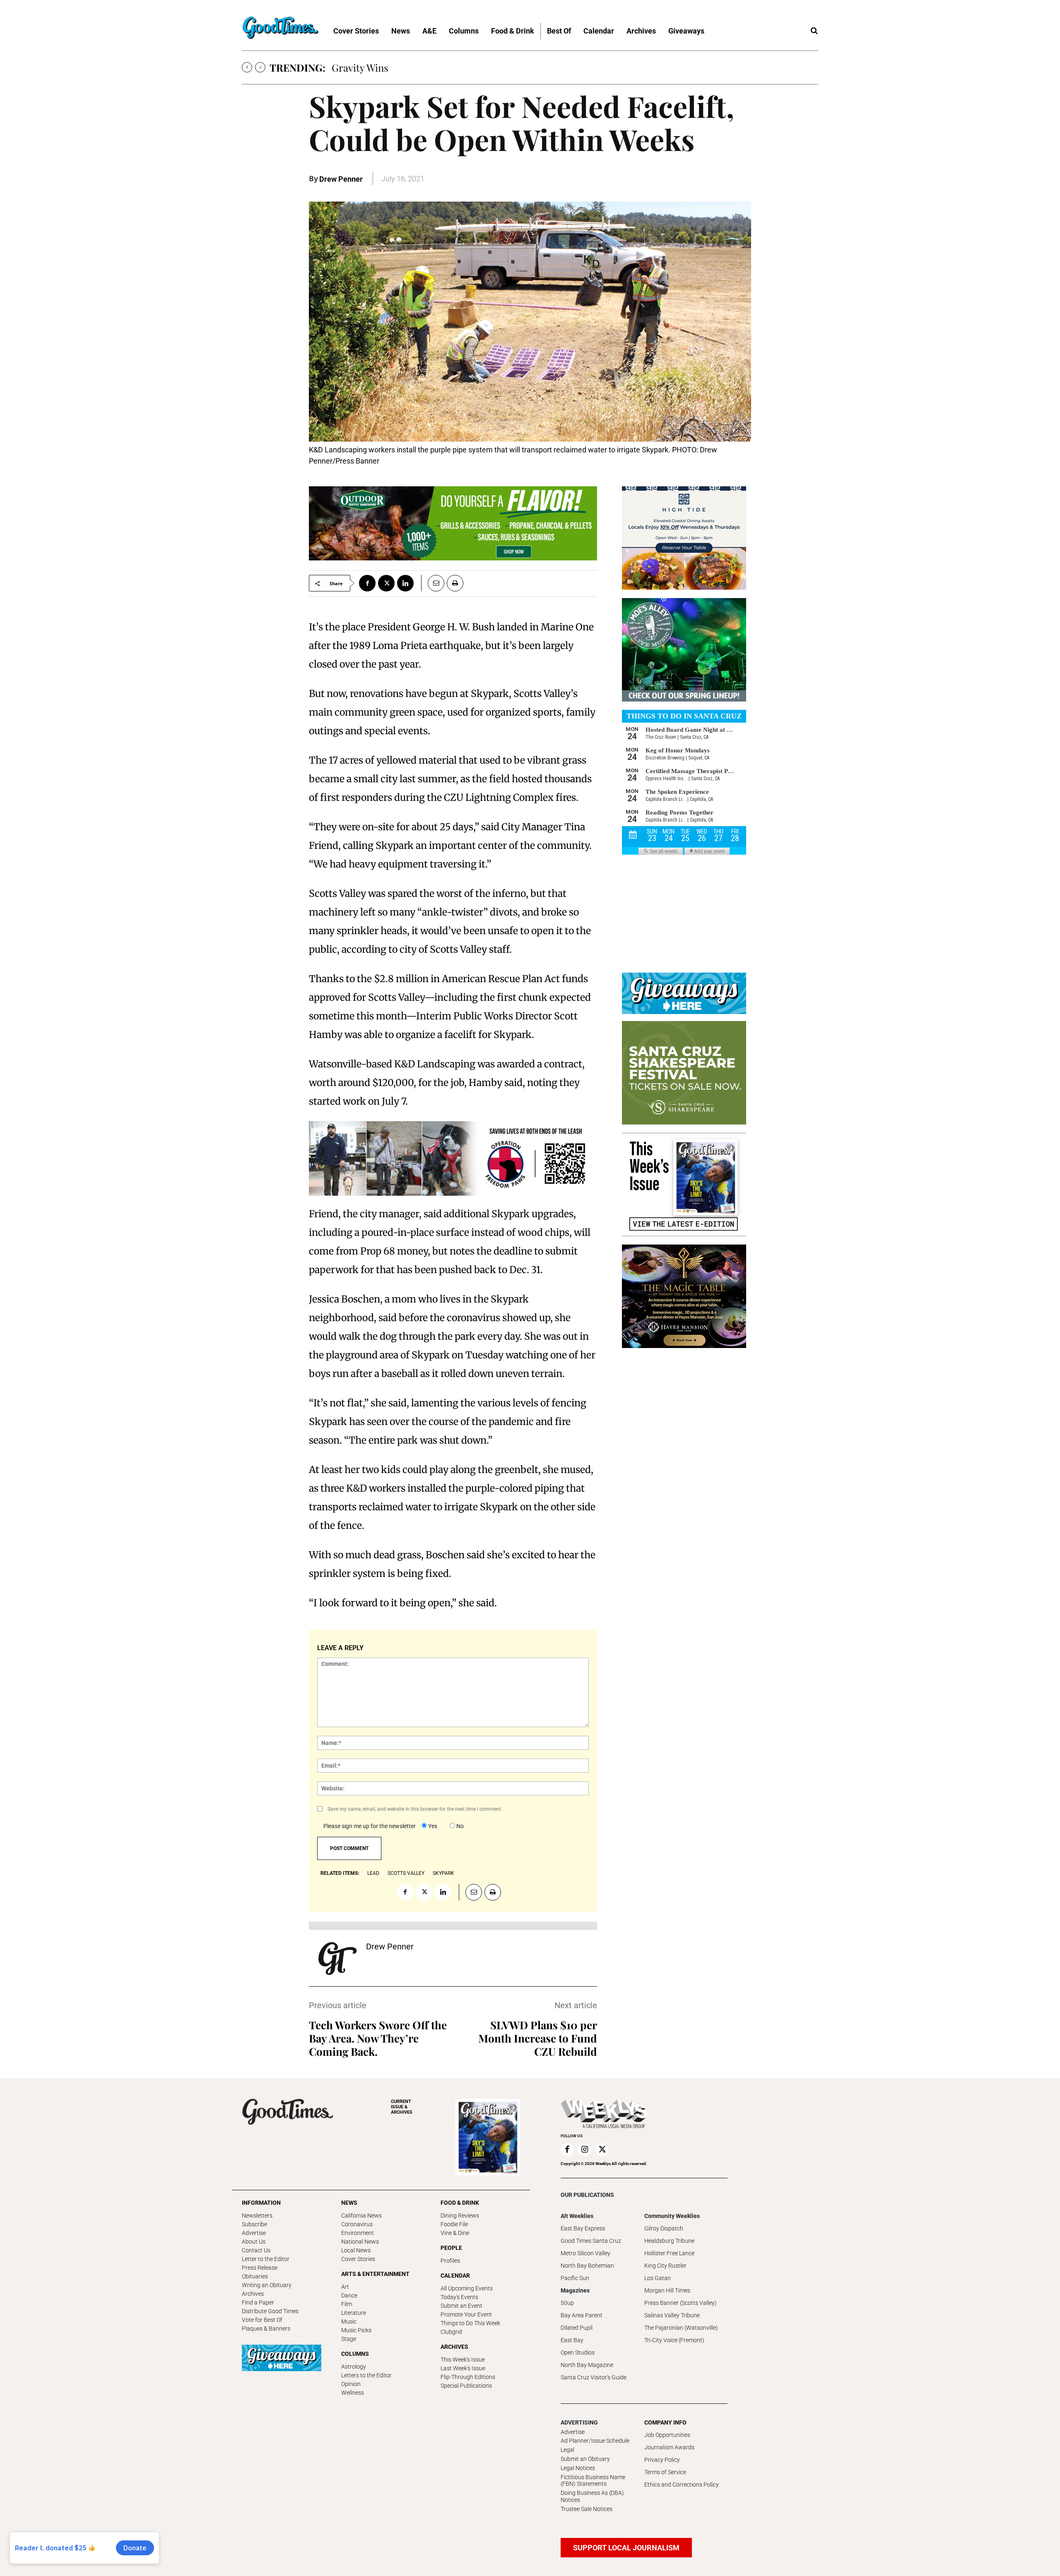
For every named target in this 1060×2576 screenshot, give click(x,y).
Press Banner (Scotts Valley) (681, 2303)
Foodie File (454, 2224)
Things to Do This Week (470, 2323)
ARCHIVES (402, 2107)
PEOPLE (451, 2248)
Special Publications (466, 2386)
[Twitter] (386, 583)
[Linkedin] (405, 583)
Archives (253, 2294)
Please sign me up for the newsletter (370, 1826)
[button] (814, 31)
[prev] (247, 67)
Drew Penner (341, 179)
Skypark (443, 1873)
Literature (354, 2313)
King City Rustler (665, 2266)
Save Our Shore (366, 67)
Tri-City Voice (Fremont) (674, 2340)
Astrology (354, 2367)
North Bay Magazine (587, 2365)
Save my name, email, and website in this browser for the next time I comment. (415, 1809)
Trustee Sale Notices (587, 2509)
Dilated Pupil (577, 2328)
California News (361, 2216)
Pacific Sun (575, 2278)
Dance (349, 2295)
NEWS (349, 2203)
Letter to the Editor (266, 2259)
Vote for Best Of (262, 2320)
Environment (358, 2233)
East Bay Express (583, 2228)
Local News (356, 2250)
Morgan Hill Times (667, 2290)
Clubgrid (451, 2332)
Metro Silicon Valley (585, 2253)
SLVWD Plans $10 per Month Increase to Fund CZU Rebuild (538, 2038)
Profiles (450, 2261)
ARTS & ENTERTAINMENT (375, 2274)
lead (373, 1873)
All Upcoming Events (467, 2288)
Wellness (353, 2393)
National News (360, 2242)
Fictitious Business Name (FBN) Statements (593, 2481)
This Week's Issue (463, 2360)
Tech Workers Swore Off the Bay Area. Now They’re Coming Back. (378, 2038)
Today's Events (459, 2297)
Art (345, 2287)
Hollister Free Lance (669, 2253)
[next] (260, 67)
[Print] (455, 583)
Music (349, 2321)
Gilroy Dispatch (664, 2228)
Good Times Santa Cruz (591, 2241)
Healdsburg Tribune (669, 2241)
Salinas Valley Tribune (672, 2315)
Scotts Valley (406, 1873)
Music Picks (356, 2330)
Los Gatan (658, 2278)
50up (567, 2303)
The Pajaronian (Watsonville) (681, 2328)
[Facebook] (367, 583)
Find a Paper (258, 2302)
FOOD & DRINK (460, 2203)
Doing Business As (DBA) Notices (592, 2496)
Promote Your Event (466, 2314)
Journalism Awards (669, 2447)
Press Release (260, 2268)
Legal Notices (578, 2468)
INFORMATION (261, 2203)
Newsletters (257, 2216)
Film (347, 2304)
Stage (349, 2339)
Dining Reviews (460, 2216)
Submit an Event (461, 2306)
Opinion (351, 2384)
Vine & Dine (455, 2233)
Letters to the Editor (366, 2375)
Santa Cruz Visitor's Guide (594, 2377)
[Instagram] (585, 2150)
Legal (567, 2450)
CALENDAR (455, 2276)
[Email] (433, 583)
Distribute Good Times (270, 2311)
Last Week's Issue (463, 2368)
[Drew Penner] (337, 1958)
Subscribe (254, 2224)
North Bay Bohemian (587, 2266)
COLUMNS (355, 2354)
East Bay (572, 2340)
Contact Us (256, 2250)
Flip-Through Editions (468, 2377)
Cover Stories (358, 2259)
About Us (254, 2242)
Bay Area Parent (582, 2315)
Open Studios (578, 2353)
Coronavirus (357, 2224)
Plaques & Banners (266, 2328)
